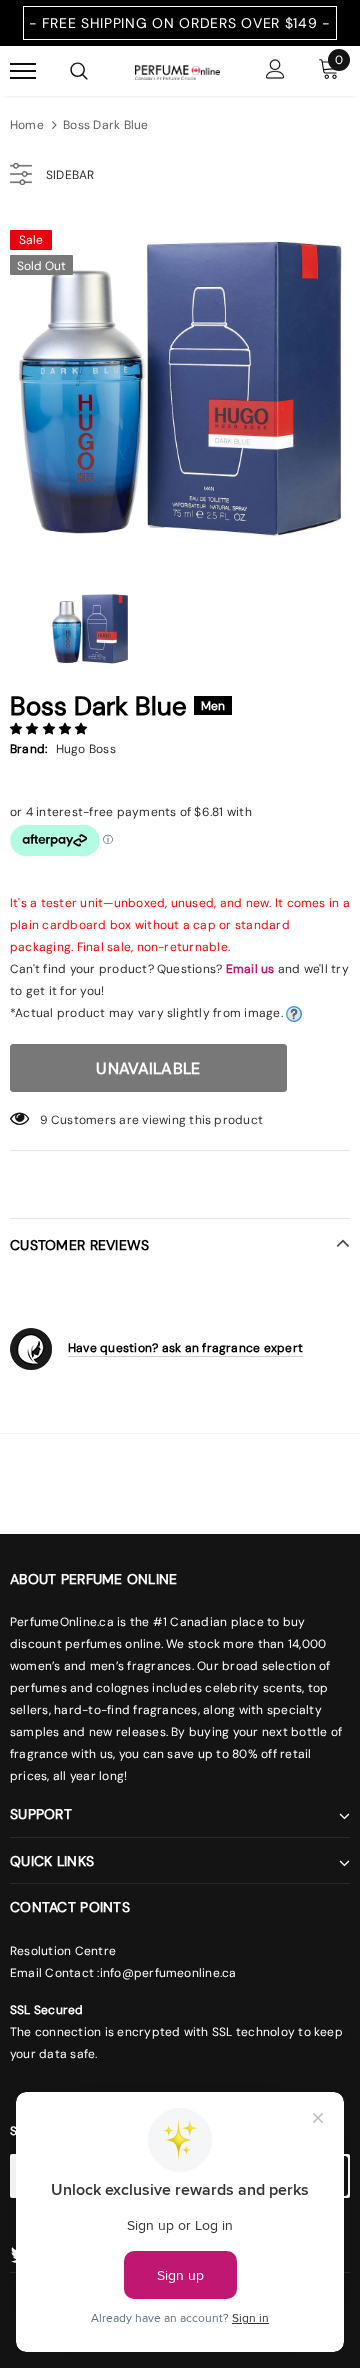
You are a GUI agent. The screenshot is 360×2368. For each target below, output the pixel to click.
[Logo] (177, 71)
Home (27, 125)
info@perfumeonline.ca (168, 1973)
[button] (50, 729)
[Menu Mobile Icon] (23, 71)
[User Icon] (275, 71)
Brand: (28, 749)
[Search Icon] (79, 71)
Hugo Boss (86, 749)
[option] (180, 389)
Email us (250, 969)
